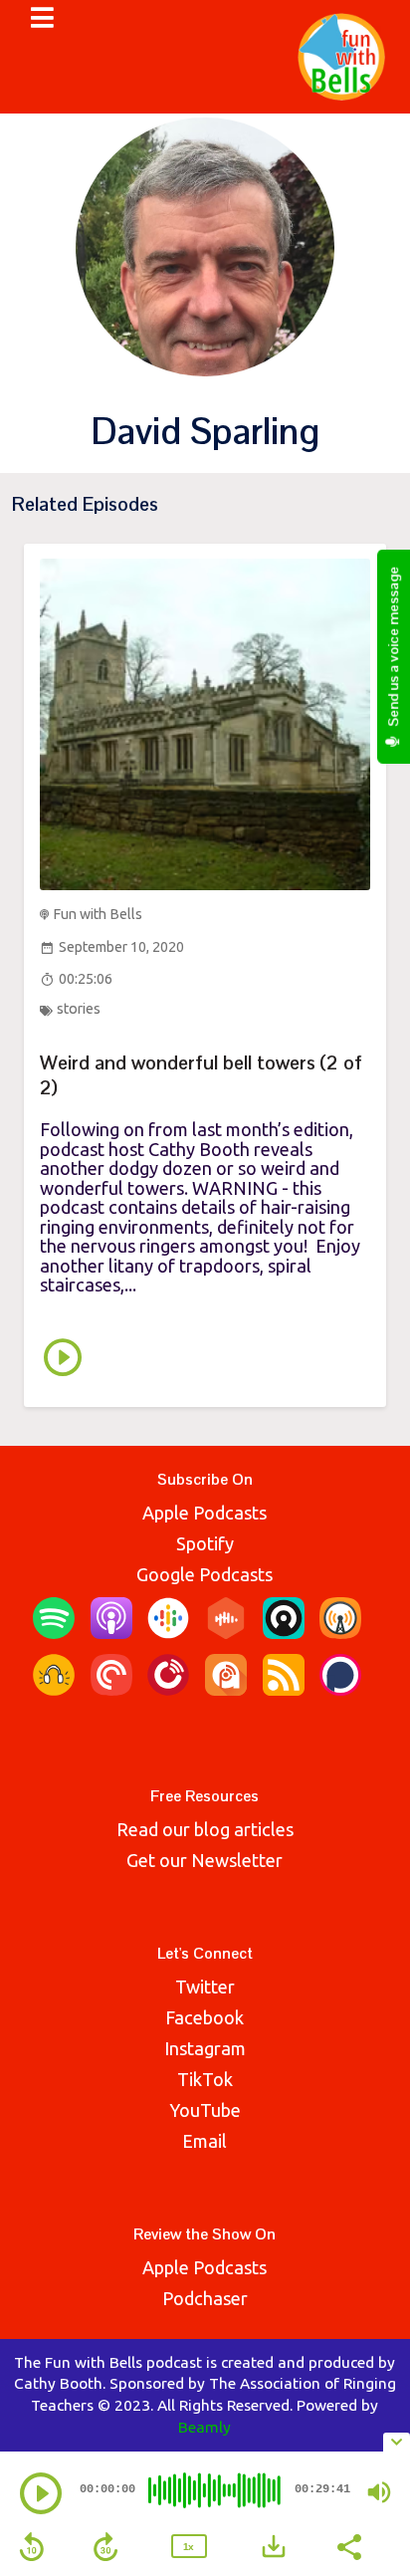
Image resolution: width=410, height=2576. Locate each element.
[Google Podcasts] (168, 1632)
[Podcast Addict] (226, 1689)
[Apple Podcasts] (111, 1632)
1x (188, 2547)
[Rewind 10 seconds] (32, 2547)
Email (205, 2141)
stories (79, 1009)
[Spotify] (54, 1632)
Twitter (205, 1987)
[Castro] (284, 1632)
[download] (274, 2546)
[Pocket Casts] (111, 1689)
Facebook (205, 2017)
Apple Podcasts (205, 1513)
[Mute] (379, 2492)
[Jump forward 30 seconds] (105, 2547)
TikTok (205, 2079)
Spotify (205, 1543)
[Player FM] (168, 1689)
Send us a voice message (393, 648)
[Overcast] (340, 1632)
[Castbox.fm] (226, 1632)
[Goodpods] (54, 1689)
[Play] (41, 2493)
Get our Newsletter (205, 1860)
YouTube (205, 2110)
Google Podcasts (205, 1574)
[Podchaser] (340, 1689)
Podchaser (205, 2298)
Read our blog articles (205, 1829)
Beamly (205, 2427)
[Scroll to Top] (371, 2395)
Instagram (205, 2048)
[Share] (348, 2545)
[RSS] (284, 1689)
